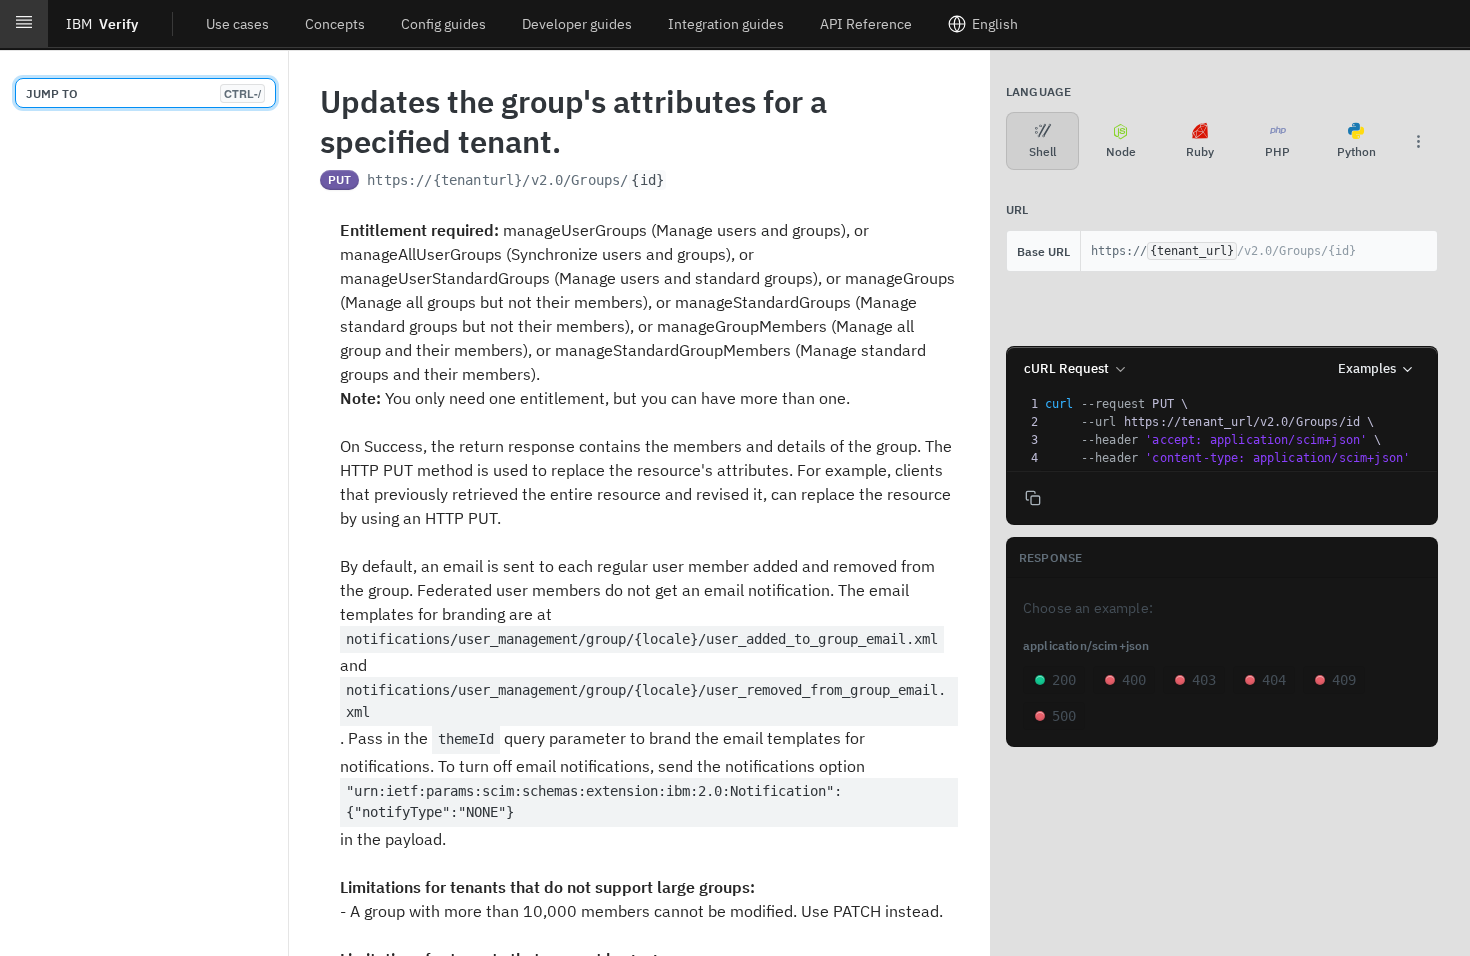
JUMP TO (143, 93)
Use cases (237, 24)
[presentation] (1239, 431)
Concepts (335, 24)
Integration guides (726, 24)
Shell (1042, 151)
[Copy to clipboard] (687, 182)
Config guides (443, 24)
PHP (1277, 151)
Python (1356, 151)
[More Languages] (1418, 141)
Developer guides (577, 24)
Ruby (1200, 151)
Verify (102, 24)
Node (1121, 151)
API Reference (866, 24)
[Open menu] (24, 24)
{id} (647, 180)
